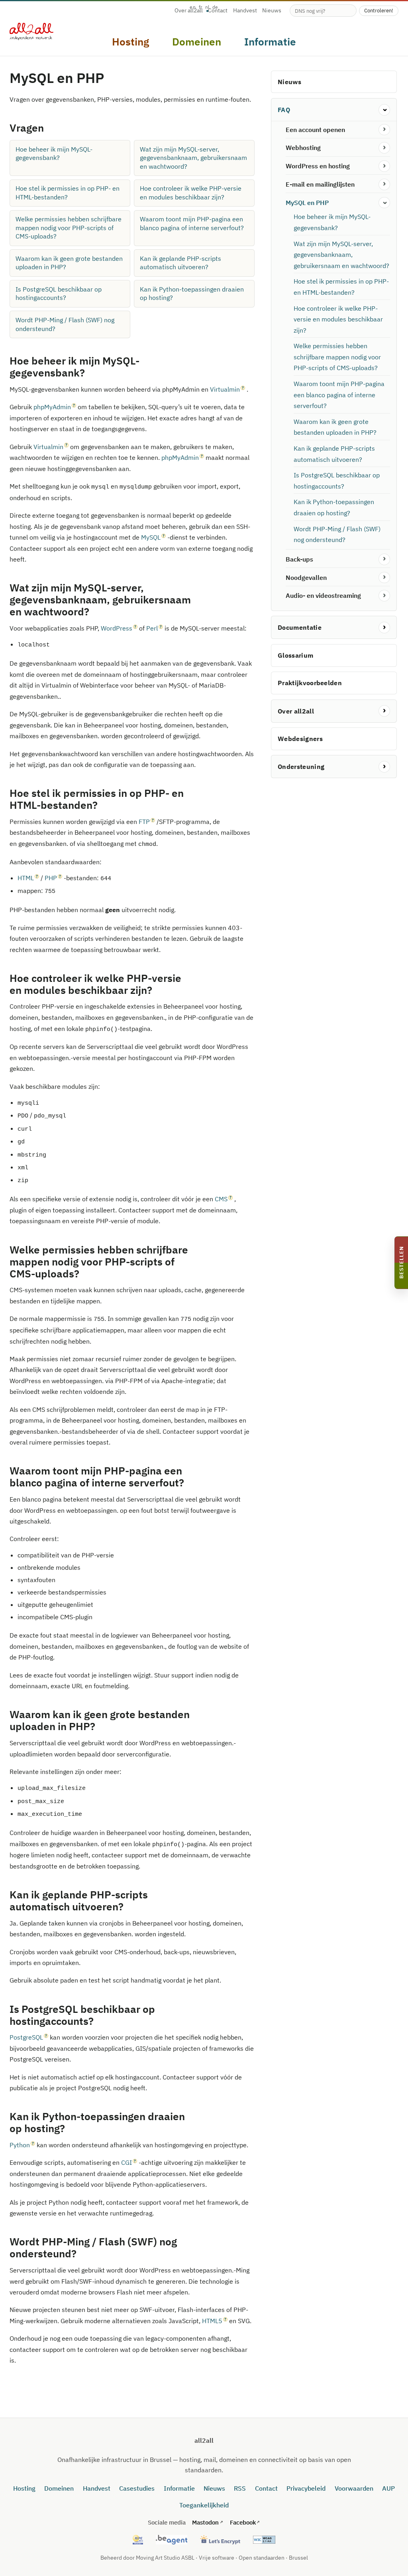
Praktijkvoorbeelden (310, 683)
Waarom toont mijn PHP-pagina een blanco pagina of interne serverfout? (192, 223)
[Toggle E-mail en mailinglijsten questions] (384, 184)
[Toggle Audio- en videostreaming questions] (384, 596)
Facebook (243, 2522)
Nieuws (272, 11)
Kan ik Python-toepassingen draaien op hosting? (192, 294)
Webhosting (303, 148)
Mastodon (205, 2522)
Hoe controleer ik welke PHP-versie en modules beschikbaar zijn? (191, 193)
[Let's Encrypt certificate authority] (220, 2540)
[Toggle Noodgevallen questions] (384, 578)
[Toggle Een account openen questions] (384, 130)
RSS (240, 2488)
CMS (221, 1199)
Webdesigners (300, 739)
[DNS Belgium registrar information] (172, 2540)
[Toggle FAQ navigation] (384, 110)
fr (201, 7)
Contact (266, 2488)
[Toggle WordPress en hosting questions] (384, 166)
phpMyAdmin (52, 407)
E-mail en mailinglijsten (320, 184)
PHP (51, 878)
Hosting (24, 2488)
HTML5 (212, 2321)
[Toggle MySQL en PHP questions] (384, 203)
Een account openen (315, 130)
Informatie (179, 2488)
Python (20, 2145)
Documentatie (300, 627)
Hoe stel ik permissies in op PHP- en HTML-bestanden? (68, 193)
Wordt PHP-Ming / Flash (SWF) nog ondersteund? (65, 324)
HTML (26, 878)
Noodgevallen (306, 577)
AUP (388, 2488)
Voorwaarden (354, 2488)
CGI (127, 2162)
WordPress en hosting (318, 166)
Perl (152, 628)
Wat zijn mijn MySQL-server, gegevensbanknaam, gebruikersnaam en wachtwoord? (193, 158)
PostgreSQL (26, 2037)
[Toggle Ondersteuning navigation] (384, 767)
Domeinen (59, 2488)
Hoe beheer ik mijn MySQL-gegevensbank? (54, 154)
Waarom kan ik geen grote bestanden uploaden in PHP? (69, 263)
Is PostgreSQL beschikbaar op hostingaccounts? (59, 294)
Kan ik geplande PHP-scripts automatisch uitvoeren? (180, 263)
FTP (144, 822)
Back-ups (299, 559)
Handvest (245, 11)
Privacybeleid (306, 2488)
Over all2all (189, 11)
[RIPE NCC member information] (138, 2540)
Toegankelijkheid (204, 2505)
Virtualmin (225, 389)
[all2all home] (31, 32)
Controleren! (379, 10)
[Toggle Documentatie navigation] (384, 628)
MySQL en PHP (307, 203)
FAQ (284, 110)
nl (207, 7)
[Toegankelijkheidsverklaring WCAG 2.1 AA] (264, 2540)
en (193, 7)
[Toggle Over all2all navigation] (384, 711)
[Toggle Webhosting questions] (384, 148)
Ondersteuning (301, 767)
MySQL (151, 537)
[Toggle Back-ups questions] (384, 559)
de (215, 7)
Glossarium (295, 655)
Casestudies (137, 2488)
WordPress (117, 628)
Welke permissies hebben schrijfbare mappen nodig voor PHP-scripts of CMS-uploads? (69, 228)
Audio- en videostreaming (323, 595)
